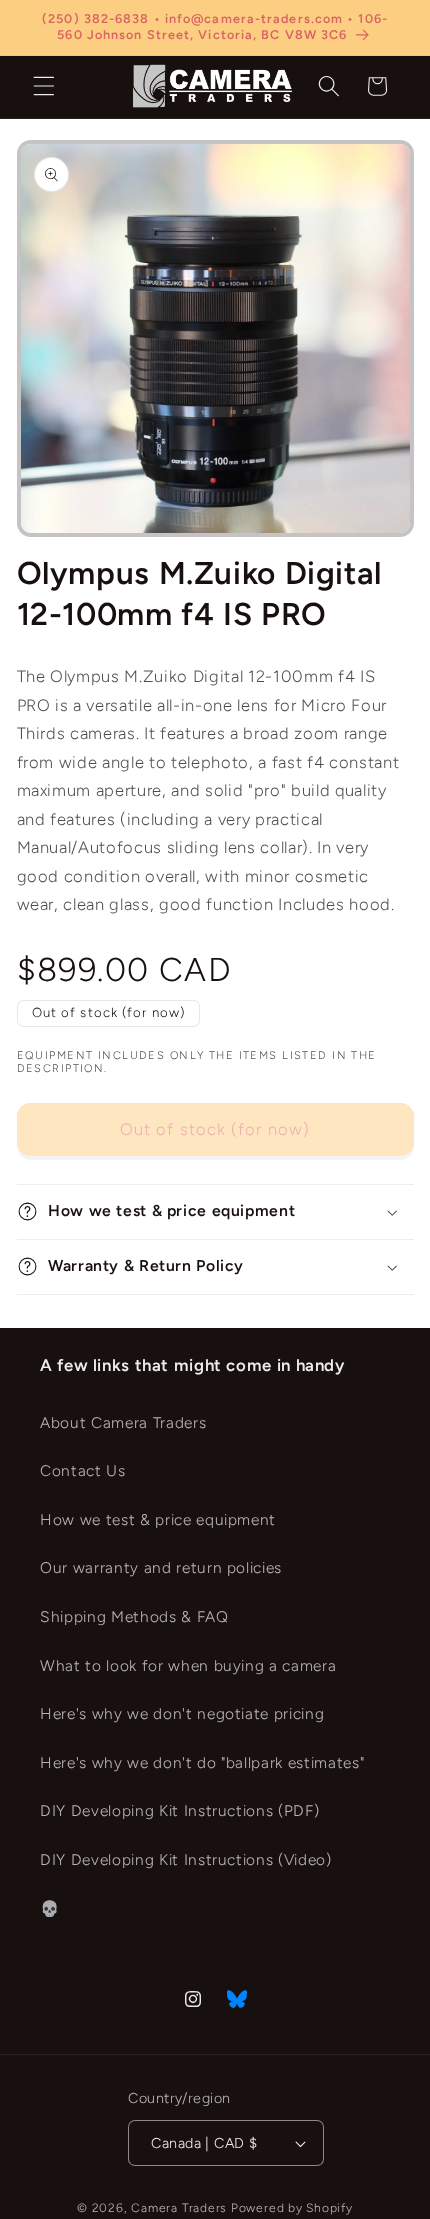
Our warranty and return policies (161, 1567)
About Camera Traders (123, 1422)
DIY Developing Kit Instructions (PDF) (179, 1810)
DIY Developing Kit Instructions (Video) (186, 1859)
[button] (44, 86)
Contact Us (83, 1470)
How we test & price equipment (158, 1519)
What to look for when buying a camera (188, 1665)
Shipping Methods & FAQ (134, 1616)
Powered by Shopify (292, 2208)
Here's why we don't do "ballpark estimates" (202, 1762)
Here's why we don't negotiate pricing (182, 1713)
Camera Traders (179, 2208)
